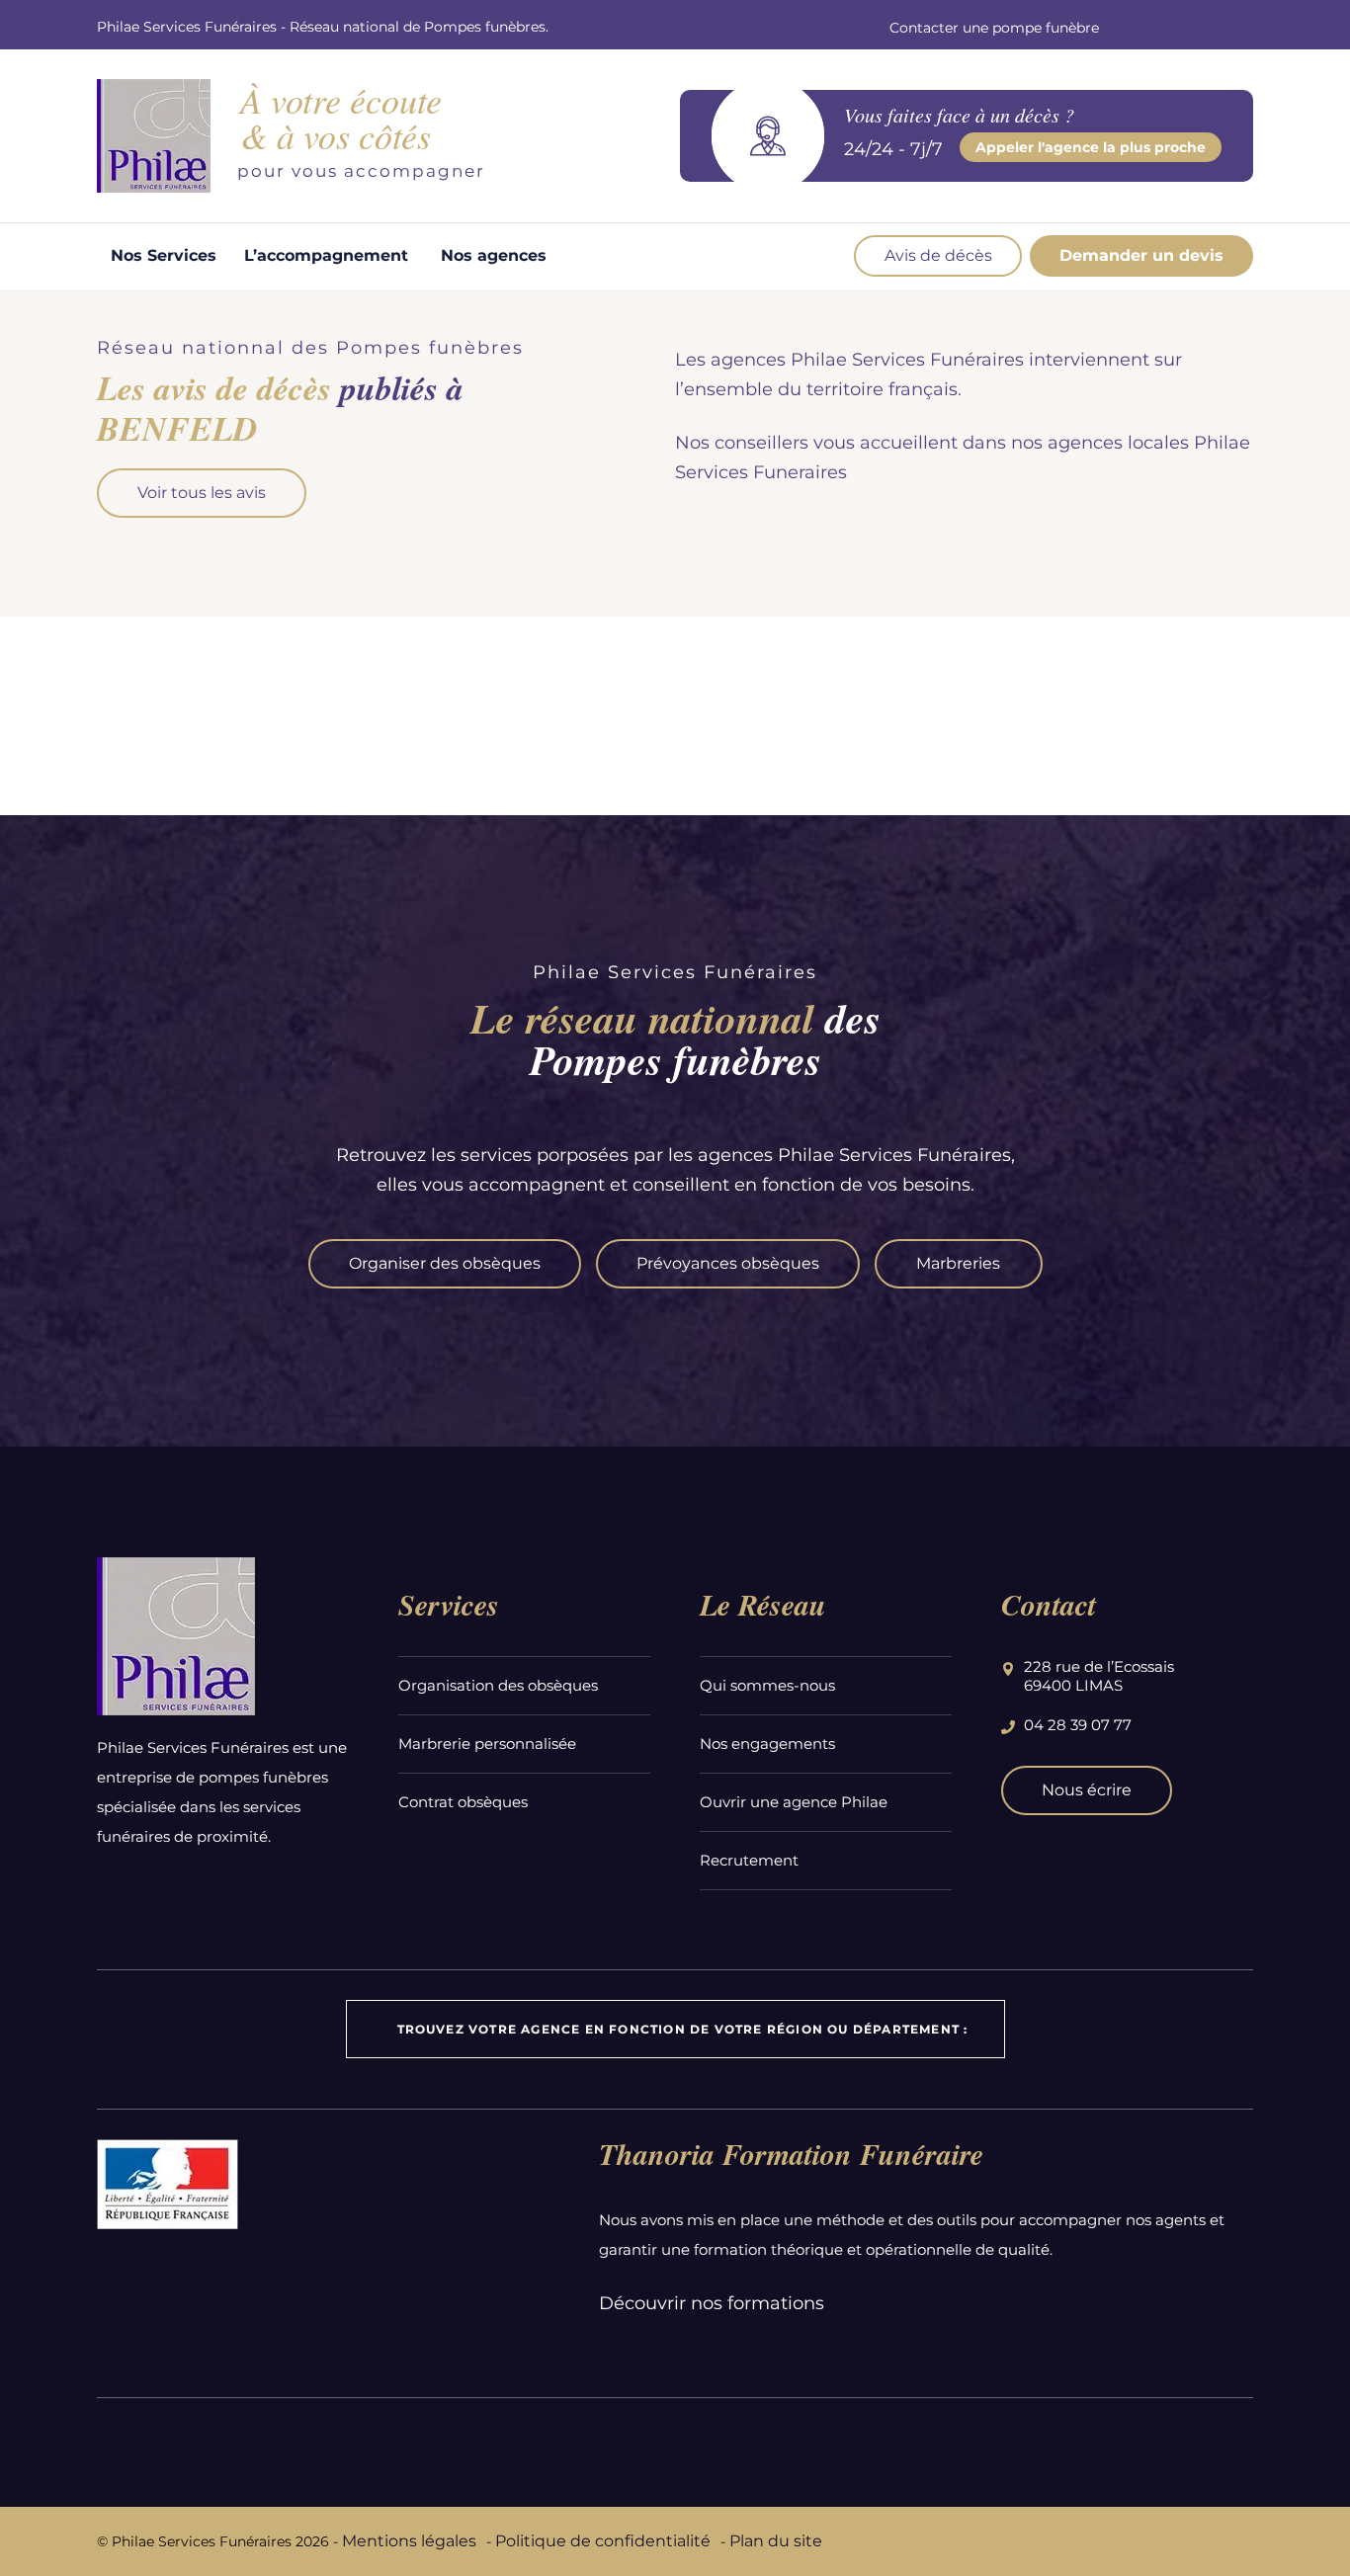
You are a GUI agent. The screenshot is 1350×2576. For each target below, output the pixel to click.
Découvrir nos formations (712, 2303)
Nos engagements (767, 1744)
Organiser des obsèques (445, 1263)
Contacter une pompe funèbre (994, 28)
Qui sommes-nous (767, 1685)
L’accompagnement (326, 255)
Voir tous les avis (202, 493)
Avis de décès (938, 255)
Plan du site (776, 2541)
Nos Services (164, 255)
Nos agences (494, 255)
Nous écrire (1087, 1790)
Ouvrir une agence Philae (794, 1802)
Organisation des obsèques (498, 1685)
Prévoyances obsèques (728, 1263)
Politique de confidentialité (603, 2541)
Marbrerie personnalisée (487, 1744)
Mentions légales (409, 2541)
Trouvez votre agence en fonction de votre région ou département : (683, 2029)
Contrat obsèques (463, 1802)
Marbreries (958, 1263)
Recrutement (749, 1860)
